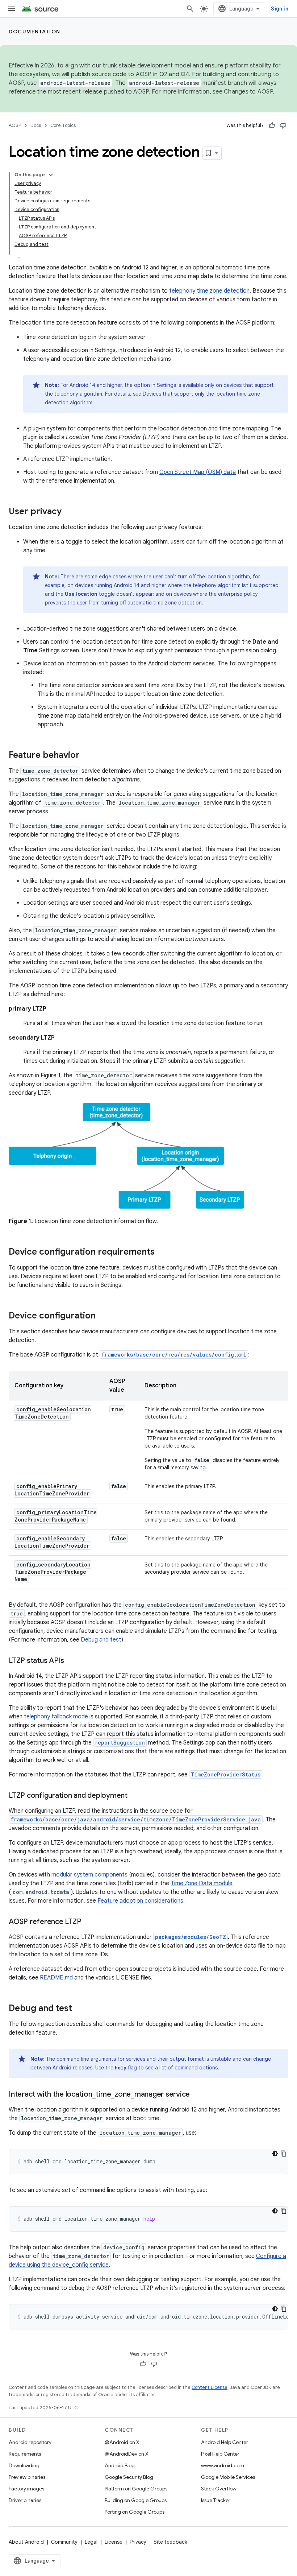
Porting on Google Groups (135, 2512)
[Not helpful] (283, 125)
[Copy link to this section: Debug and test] (79, 2009)
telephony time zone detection (209, 291)
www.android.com (223, 2465)
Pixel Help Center (220, 2454)
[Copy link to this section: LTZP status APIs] (71, 1661)
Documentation (35, 32)
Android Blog (120, 2465)
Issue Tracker (216, 2500)
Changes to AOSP (248, 92)
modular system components (89, 1875)
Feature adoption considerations (140, 1901)
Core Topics (63, 125)
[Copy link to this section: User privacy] (69, 512)
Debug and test (101, 1640)
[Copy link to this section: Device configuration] (103, 1316)
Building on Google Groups (136, 2500)
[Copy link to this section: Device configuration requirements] (162, 1252)
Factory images (26, 2489)
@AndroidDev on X (127, 2454)
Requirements (25, 2454)
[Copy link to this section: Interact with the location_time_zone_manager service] (197, 2095)
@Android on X (122, 2442)
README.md (56, 1978)
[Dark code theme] (275, 2154)
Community (64, 2542)
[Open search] (190, 9)
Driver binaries (25, 2500)
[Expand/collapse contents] (51, 175)
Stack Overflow (219, 2489)
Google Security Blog (129, 2477)
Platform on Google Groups (136, 2489)
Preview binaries (27, 2477)
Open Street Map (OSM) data (198, 472)
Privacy (138, 2542)
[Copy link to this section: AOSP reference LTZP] (88, 1922)
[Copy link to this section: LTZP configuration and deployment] (135, 1796)
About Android (26, 2542)
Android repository (30, 2442)
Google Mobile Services (228, 2477)
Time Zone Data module (202, 1883)
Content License (210, 2387)
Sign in (280, 9)
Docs (36, 125)
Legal (91, 2542)
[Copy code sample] (284, 2154)
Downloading (24, 2465)
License (114, 2542)
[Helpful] (272, 125)
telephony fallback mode (56, 1717)
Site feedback (170, 2542)
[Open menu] (12, 9)
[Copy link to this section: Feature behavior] (87, 756)
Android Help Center (225, 2442)
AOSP (15, 125)
